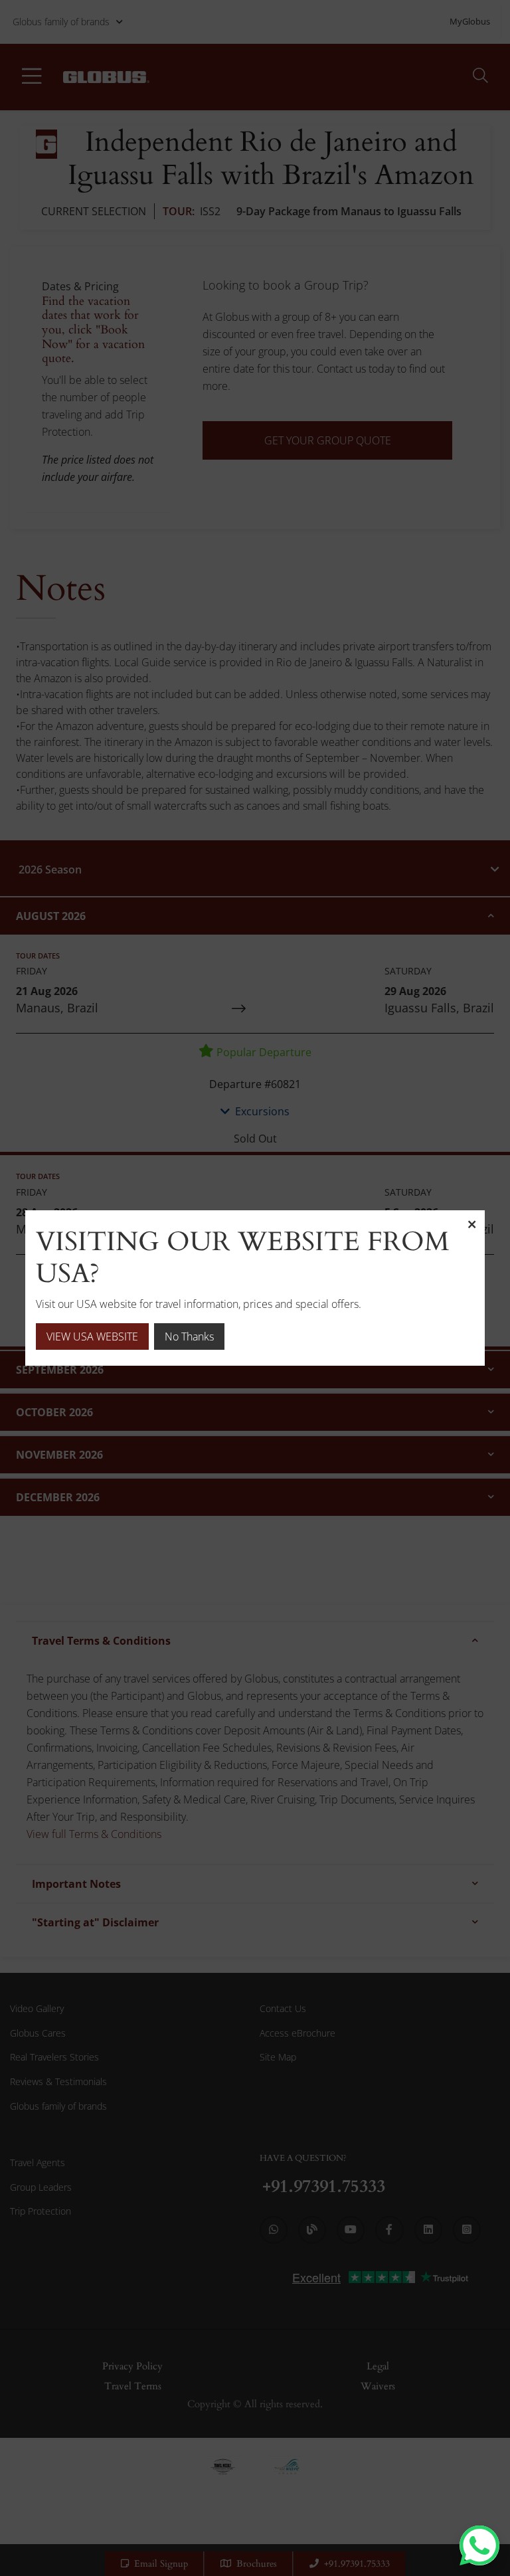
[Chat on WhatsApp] (479, 2545)
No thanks (189, 1336)
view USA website (92, 1336)
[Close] (471, 1224)
